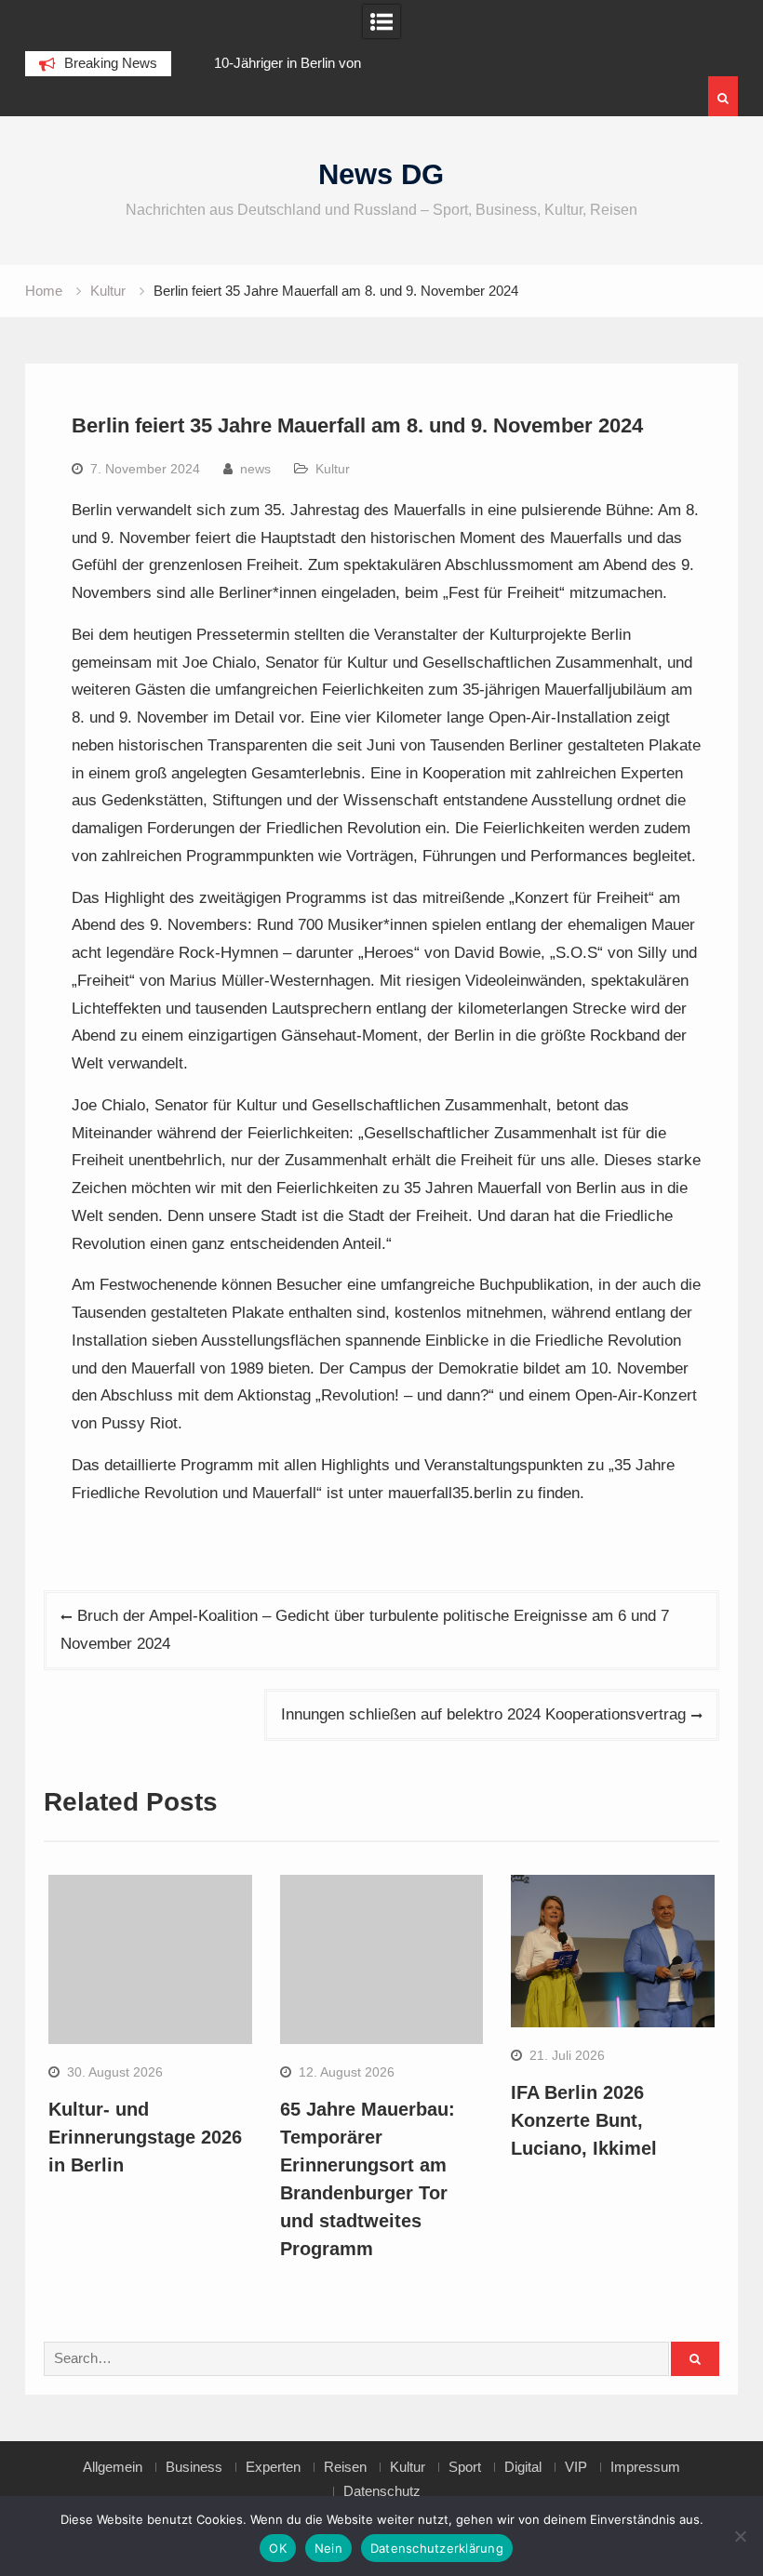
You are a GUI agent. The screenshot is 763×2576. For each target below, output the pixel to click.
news (255, 469)
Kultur (333, 469)
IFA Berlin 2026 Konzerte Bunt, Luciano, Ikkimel (584, 2120)
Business (194, 2467)
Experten (273, 2467)
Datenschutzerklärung (437, 2548)
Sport (465, 2467)
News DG (381, 174)
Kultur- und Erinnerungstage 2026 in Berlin (145, 2137)
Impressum (645, 2467)
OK (278, 2548)
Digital (523, 2467)
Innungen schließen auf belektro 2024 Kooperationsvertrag (483, 1714)
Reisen (345, 2467)
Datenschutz (382, 2491)
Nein (328, 2548)
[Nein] (740, 2536)
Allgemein (113, 2467)
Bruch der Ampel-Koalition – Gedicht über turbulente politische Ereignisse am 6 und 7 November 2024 (365, 1630)
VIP (576, 2467)
